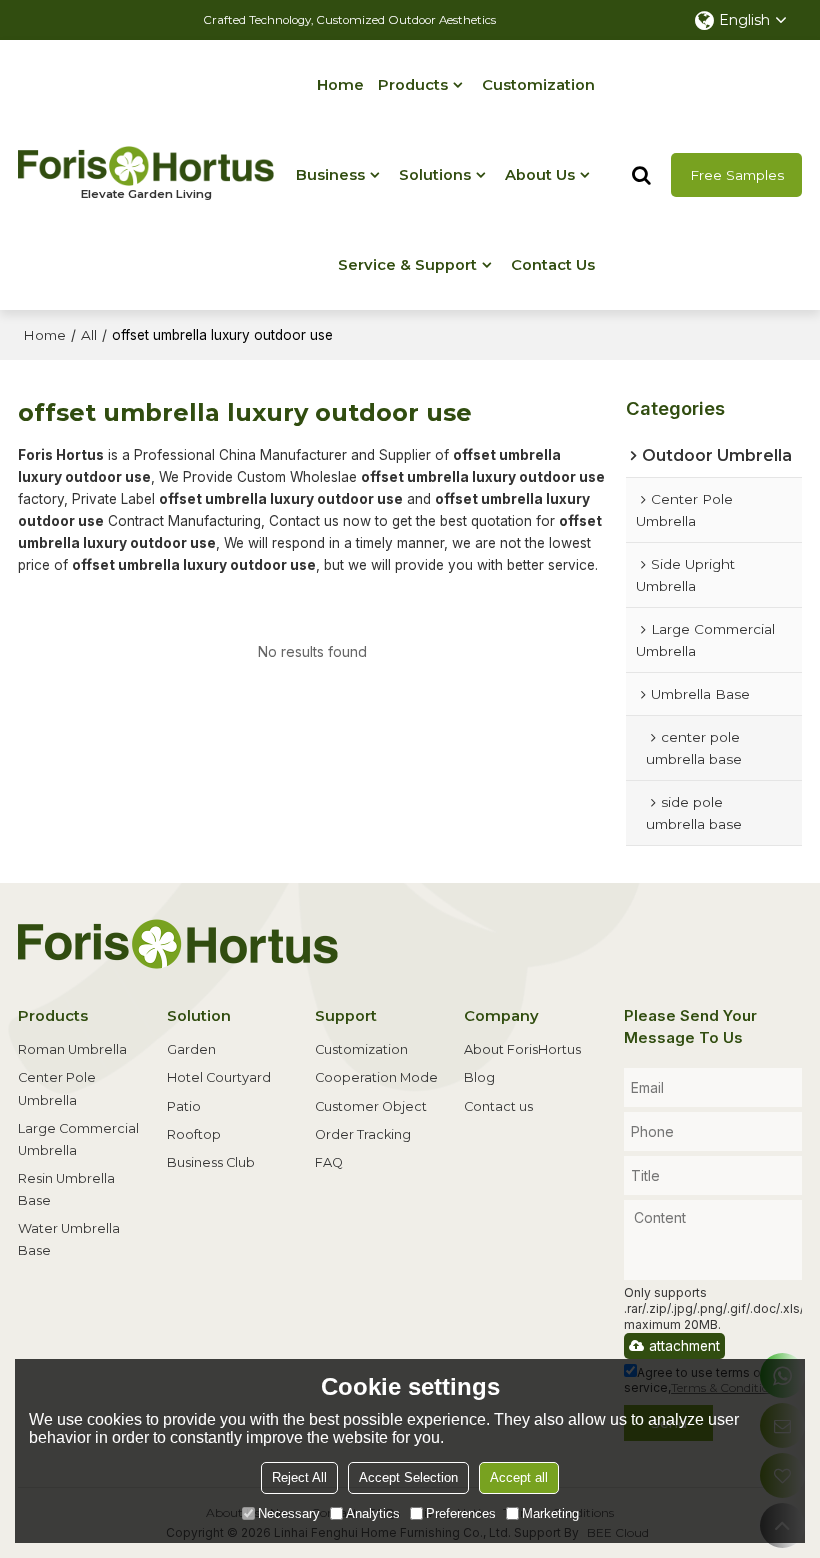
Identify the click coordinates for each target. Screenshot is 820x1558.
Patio (184, 1106)
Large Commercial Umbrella (78, 1139)
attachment (684, 1346)
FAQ (329, 1162)
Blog (479, 1077)
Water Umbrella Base (69, 1239)
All (89, 335)
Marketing (550, 1513)
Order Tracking (363, 1134)
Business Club (211, 1162)
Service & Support (407, 265)
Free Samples (737, 175)
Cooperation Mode (376, 1077)
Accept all (519, 1477)
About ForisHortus (522, 1049)
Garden (191, 1049)
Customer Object (371, 1106)
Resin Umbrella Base (66, 1189)
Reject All (299, 1477)
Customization (538, 85)
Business (330, 175)
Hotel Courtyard (219, 1077)
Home (340, 85)
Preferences (461, 1513)
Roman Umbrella (72, 1049)
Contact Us (553, 265)
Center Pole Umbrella (57, 1088)
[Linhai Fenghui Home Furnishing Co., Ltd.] (146, 166)
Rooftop (194, 1134)
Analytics (373, 1513)
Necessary (289, 1513)
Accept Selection (408, 1477)
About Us (540, 175)
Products (413, 85)
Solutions (435, 175)
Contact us (498, 1106)
